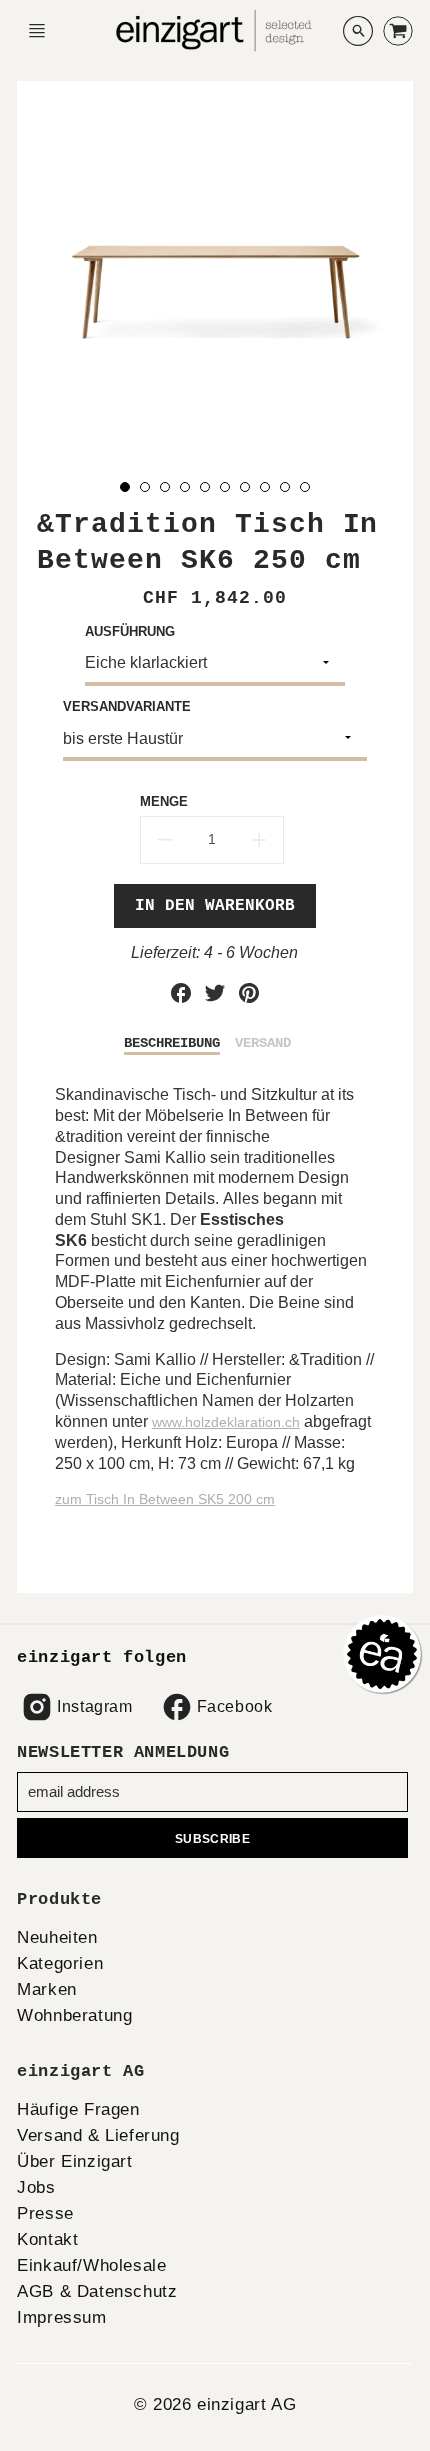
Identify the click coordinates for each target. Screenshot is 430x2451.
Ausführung (130, 631)
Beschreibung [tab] (172, 1043)
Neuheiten (57, 1937)
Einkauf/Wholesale (91, 2265)
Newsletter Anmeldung (123, 1752)
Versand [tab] (263, 1043)
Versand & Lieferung (98, 2135)
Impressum (61, 2317)
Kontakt (47, 2239)
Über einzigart (74, 2161)
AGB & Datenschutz (97, 2291)
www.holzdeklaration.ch (226, 1422)
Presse (45, 2213)
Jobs (36, 2187)
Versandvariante (127, 706)
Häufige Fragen (78, 2109)
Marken (47, 1989)
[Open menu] (37, 31)
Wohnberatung (74, 2015)
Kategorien (60, 1963)
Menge (164, 801)
